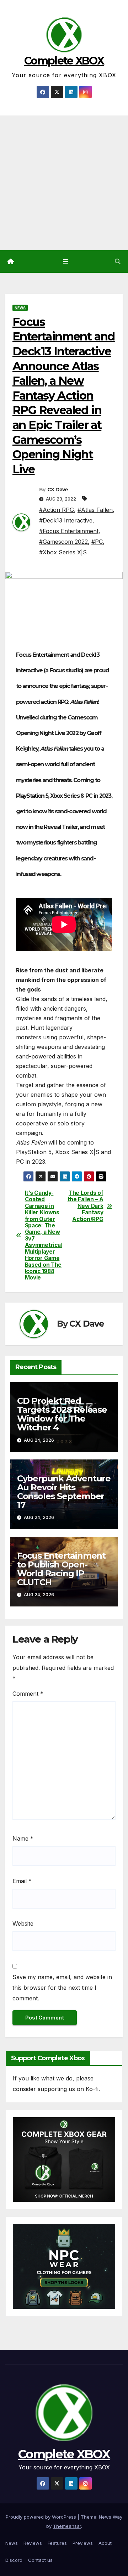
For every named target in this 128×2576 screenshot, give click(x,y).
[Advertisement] (64, 183)
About (105, 2543)
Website (23, 1923)
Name (23, 1838)
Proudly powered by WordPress (42, 2517)
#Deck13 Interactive (66, 520)
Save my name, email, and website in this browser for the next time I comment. (62, 1988)
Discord (14, 2560)
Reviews (33, 2543)
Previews (83, 2543)
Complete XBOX (64, 61)
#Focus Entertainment (69, 531)
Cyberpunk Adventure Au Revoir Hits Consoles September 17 (64, 1492)
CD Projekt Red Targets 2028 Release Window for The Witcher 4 (62, 1414)
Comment (28, 1694)
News (20, 308)
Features (57, 2543)
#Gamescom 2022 (63, 542)
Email (22, 1881)
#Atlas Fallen (95, 510)
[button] (118, 261)
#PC (97, 542)
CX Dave (58, 490)
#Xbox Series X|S (63, 552)
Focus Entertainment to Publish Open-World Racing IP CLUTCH (61, 1569)
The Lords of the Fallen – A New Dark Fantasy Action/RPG (86, 1206)
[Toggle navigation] (65, 262)
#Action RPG (57, 510)
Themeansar (67, 2526)
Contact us (40, 2560)
